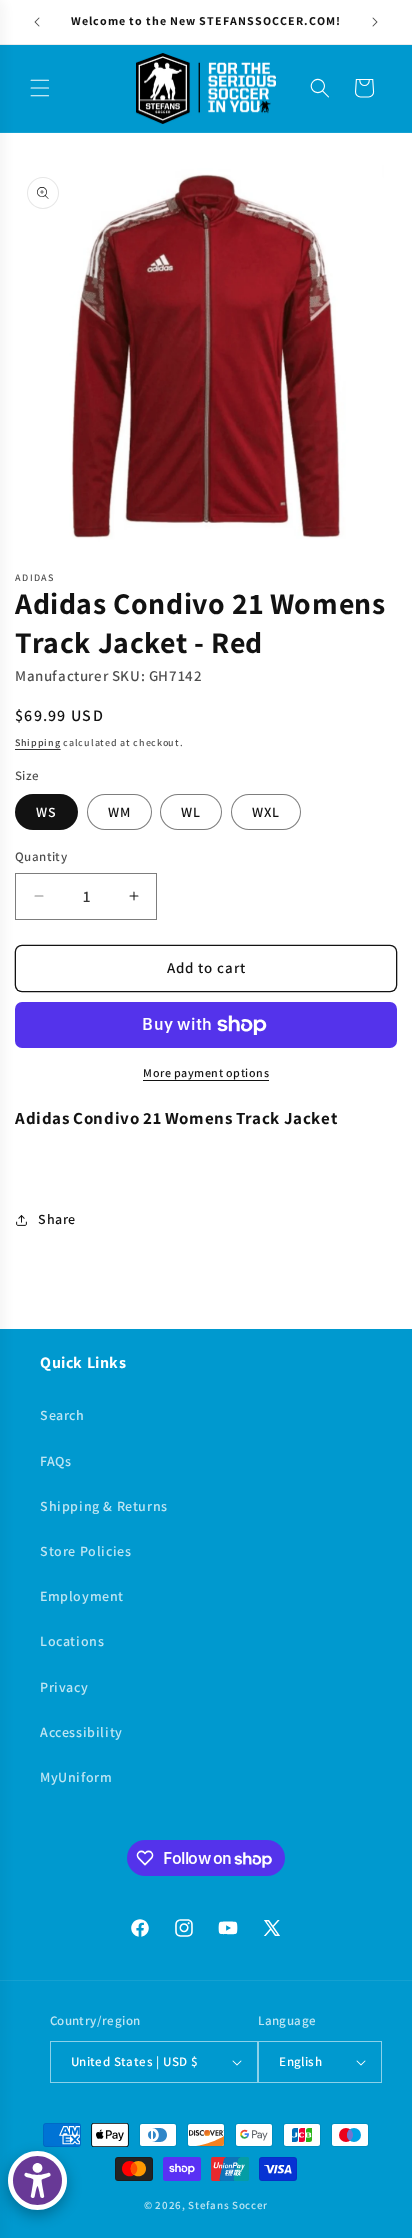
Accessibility (81, 1732)
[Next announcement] (375, 22)
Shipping (38, 742)
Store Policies (85, 1551)
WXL (266, 812)
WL (191, 812)
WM (119, 812)
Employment (82, 1596)
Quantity (41, 856)
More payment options (206, 1072)
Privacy (64, 1687)
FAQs (55, 1461)
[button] (40, 88)
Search (62, 1415)
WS (46, 812)
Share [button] (57, 1219)
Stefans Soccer (228, 2205)
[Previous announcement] (37, 22)
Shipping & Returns (104, 1506)
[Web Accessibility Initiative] (37, 2180)
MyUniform (76, 1777)
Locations (72, 1641)
